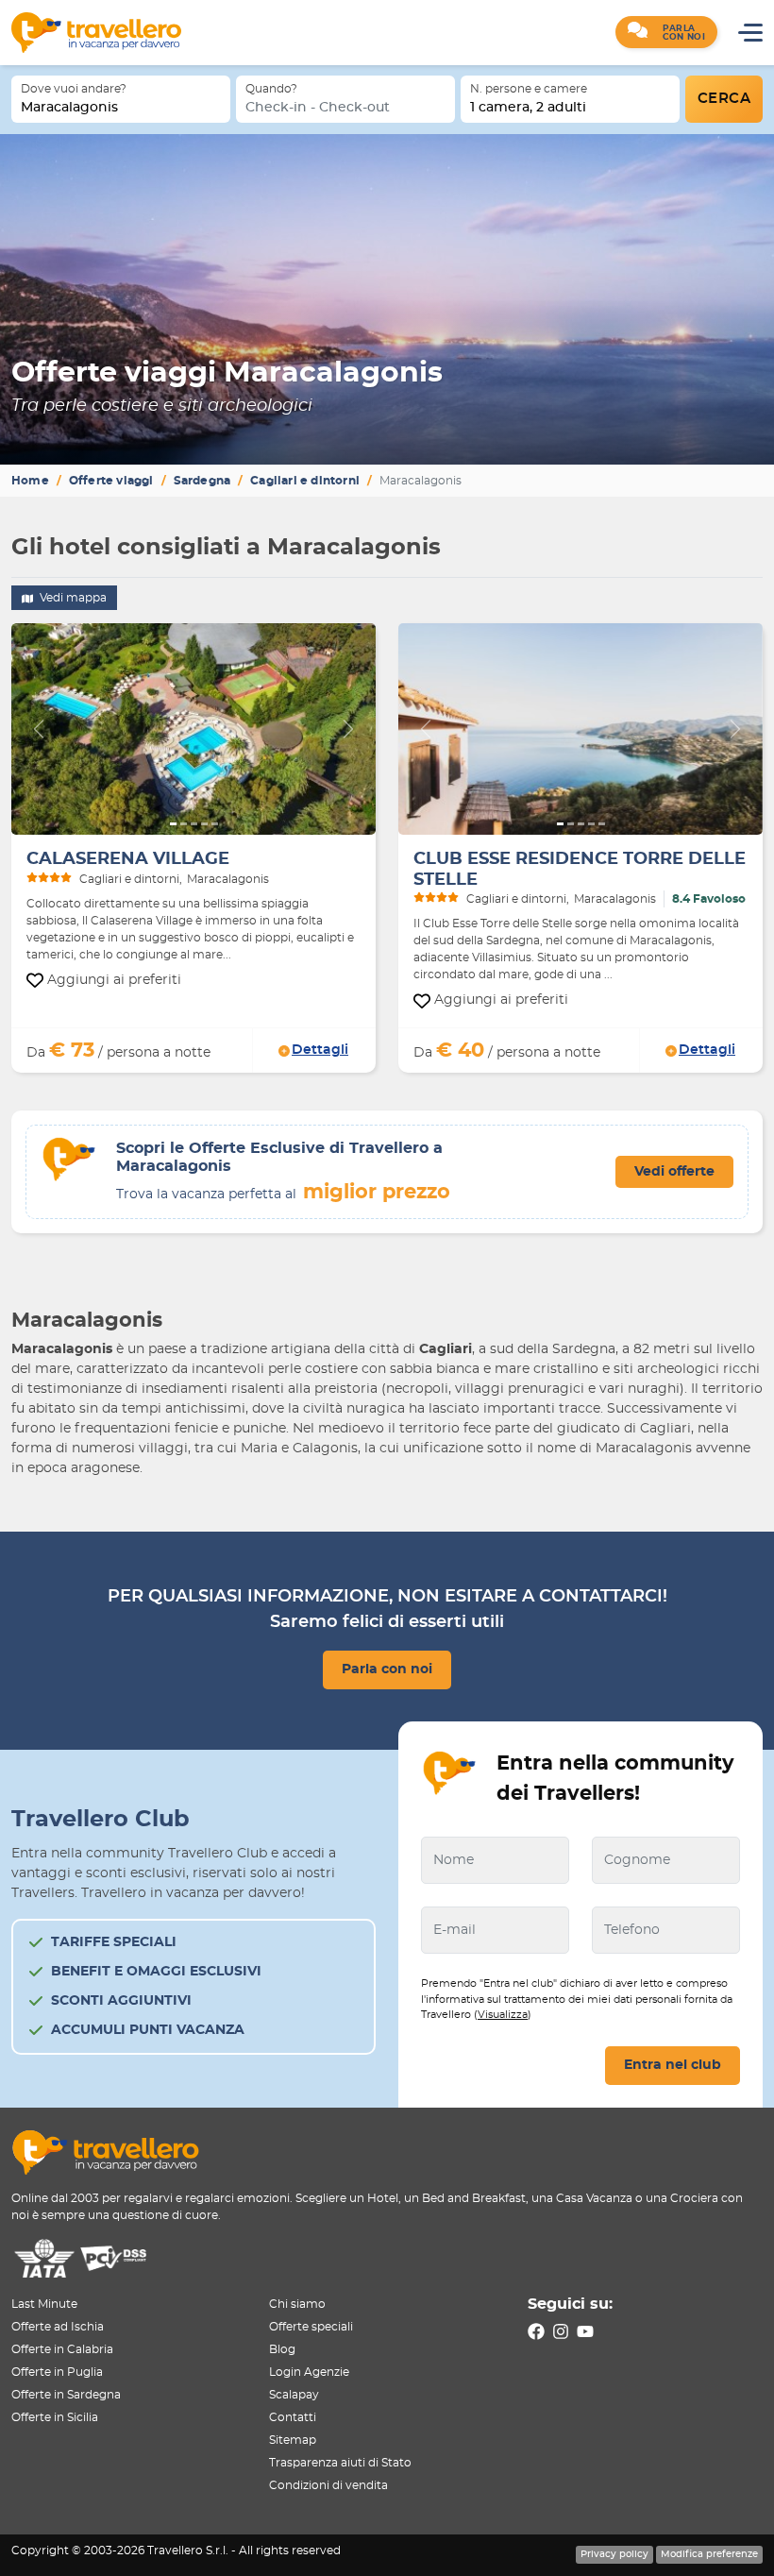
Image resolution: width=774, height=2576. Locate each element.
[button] (666, 32)
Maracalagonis (69, 108)
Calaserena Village (128, 859)
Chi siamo (297, 2304)
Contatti (293, 2417)
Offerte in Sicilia (55, 2417)
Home (30, 481)
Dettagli (320, 1050)
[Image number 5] (215, 824)
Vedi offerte (674, 1172)
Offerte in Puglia (57, 2372)
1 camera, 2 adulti (528, 108)
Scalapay (294, 2395)
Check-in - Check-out (318, 108)
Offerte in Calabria (62, 2349)
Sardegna (202, 481)
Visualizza (503, 2015)
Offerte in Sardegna (66, 2395)
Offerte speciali (311, 2327)
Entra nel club (673, 2065)
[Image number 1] (173, 824)
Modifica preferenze (709, 2554)
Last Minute (44, 2304)
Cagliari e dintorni (305, 481)
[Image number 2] (184, 824)
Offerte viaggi (111, 481)
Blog (282, 2349)
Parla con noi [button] (387, 1669)
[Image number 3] (194, 824)
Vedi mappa (72, 598)
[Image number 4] (204, 824)
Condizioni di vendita (328, 2485)
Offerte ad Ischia (58, 2327)
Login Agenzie (309, 2372)
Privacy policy (614, 2554)
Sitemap (293, 2440)
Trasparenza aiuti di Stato (340, 2463)
